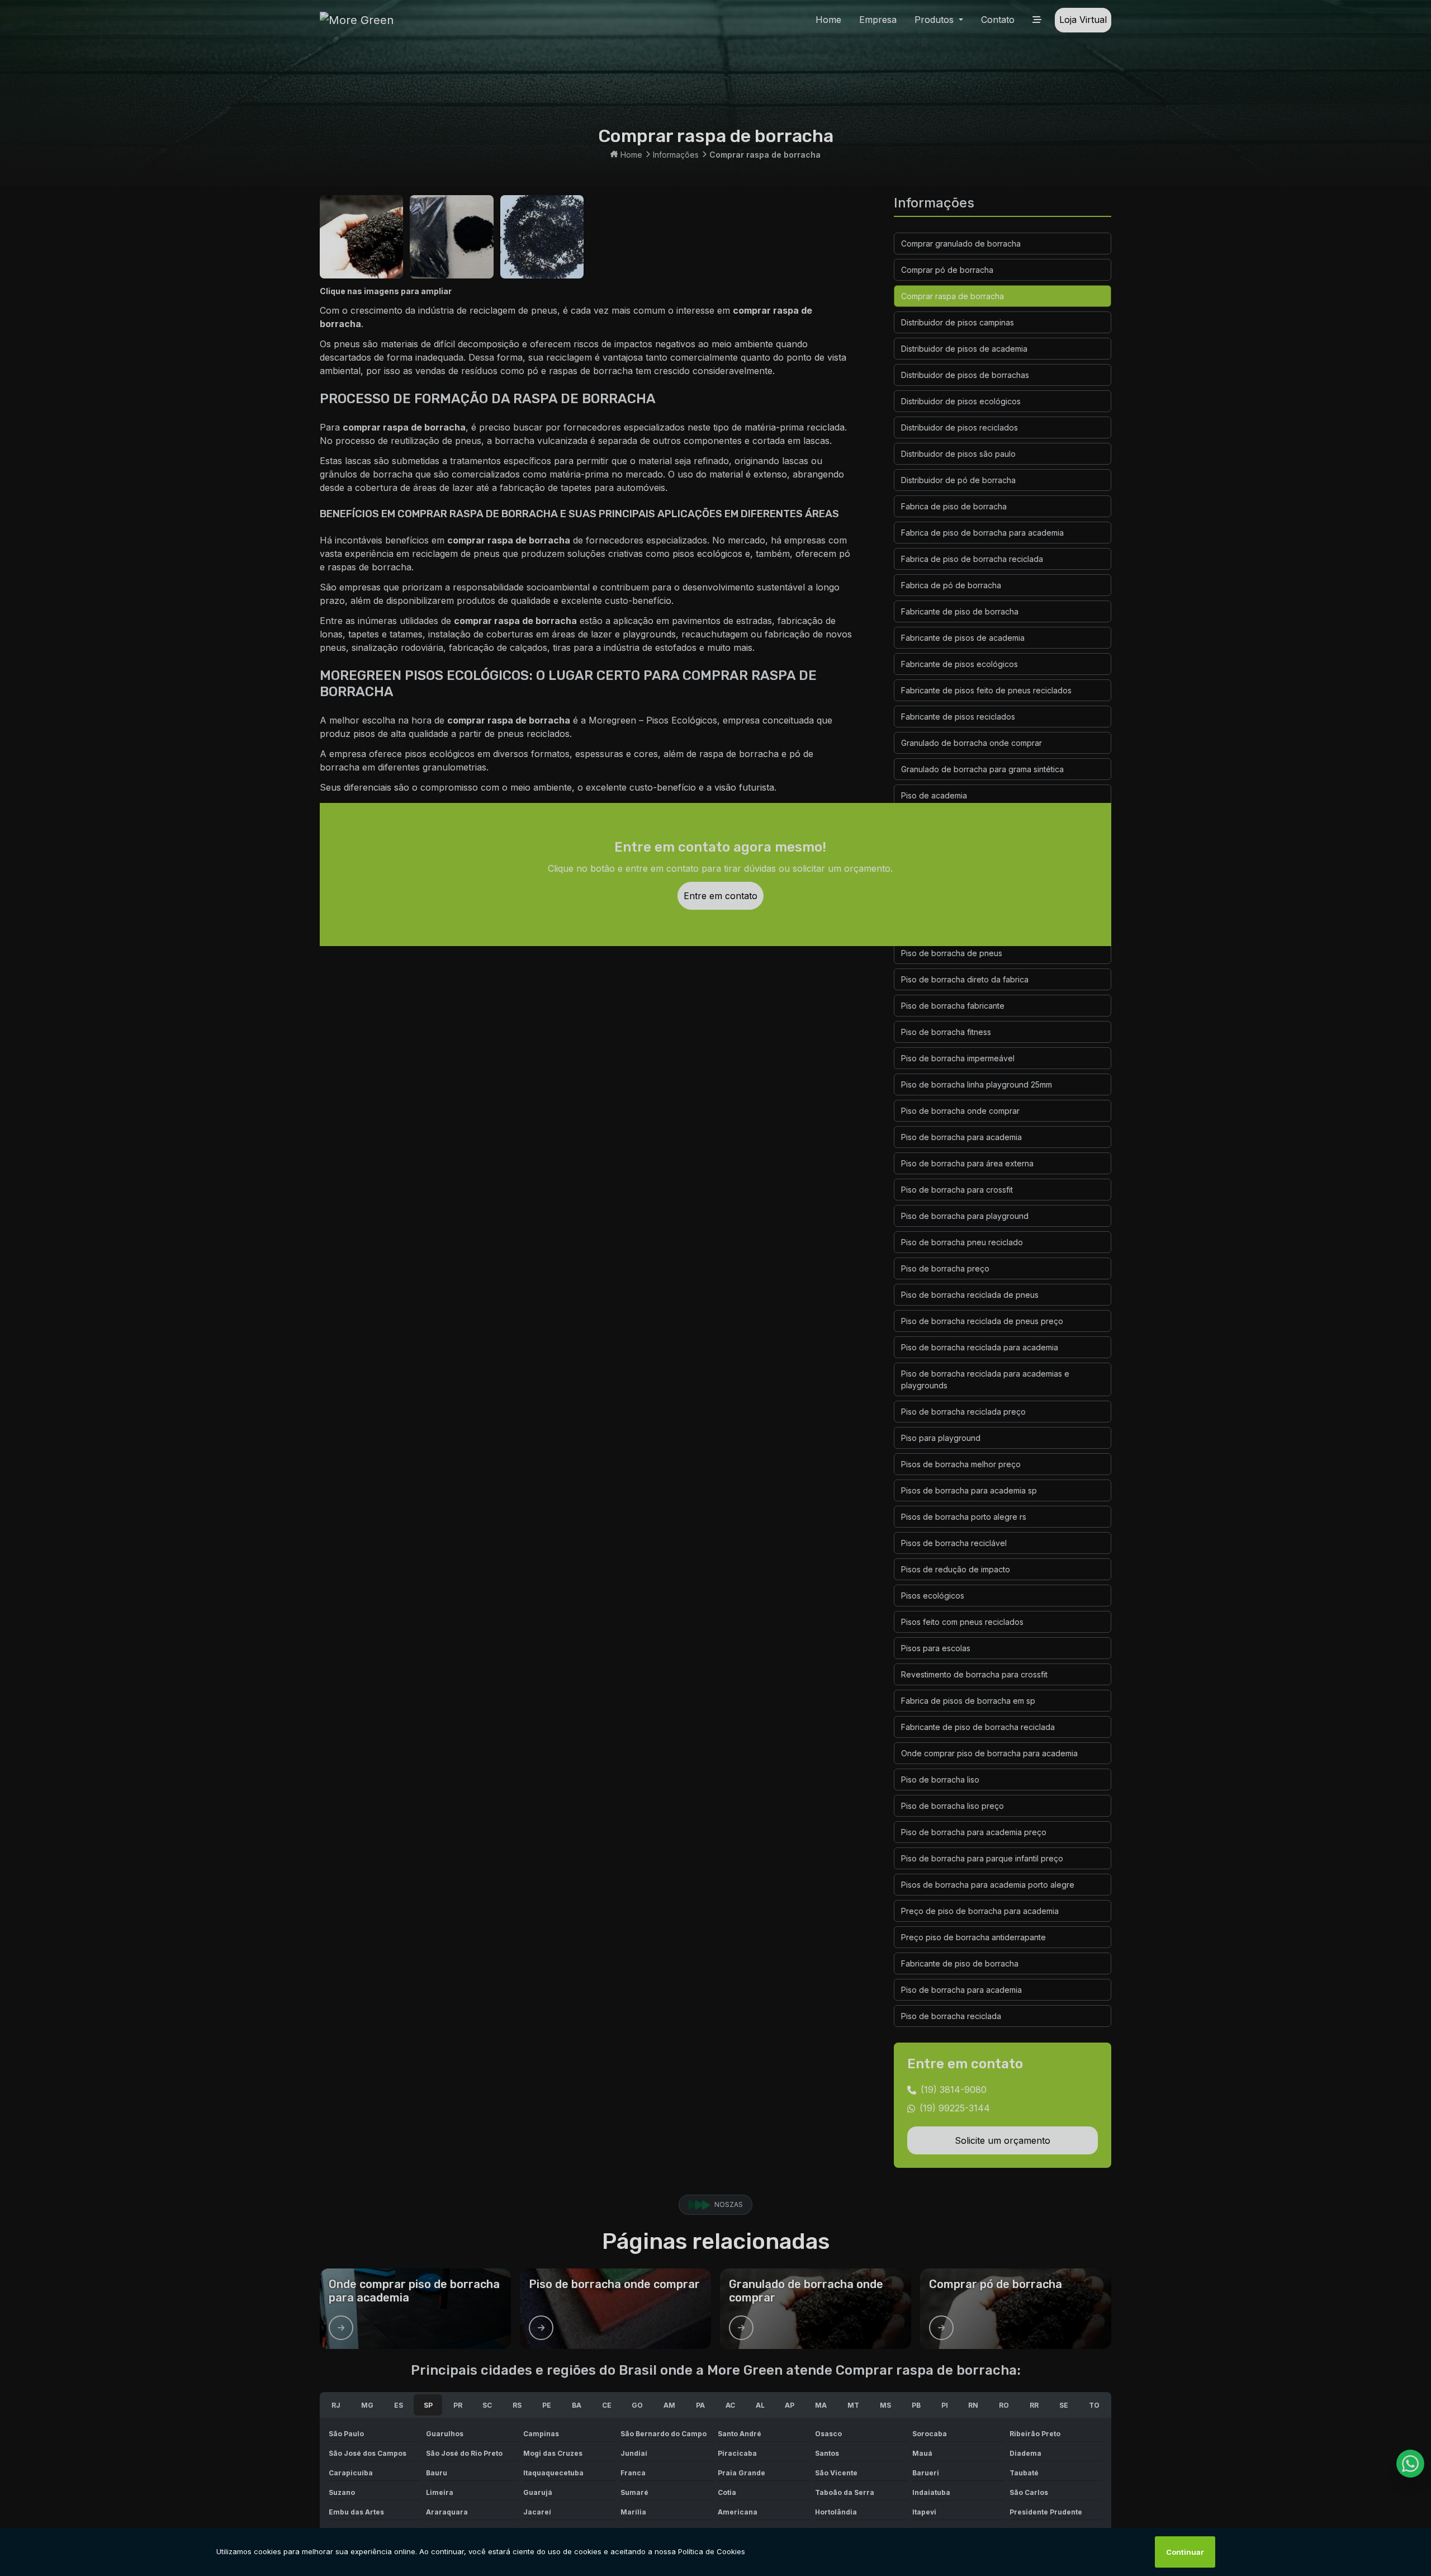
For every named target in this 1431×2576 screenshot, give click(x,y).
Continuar (1185, 2552)
